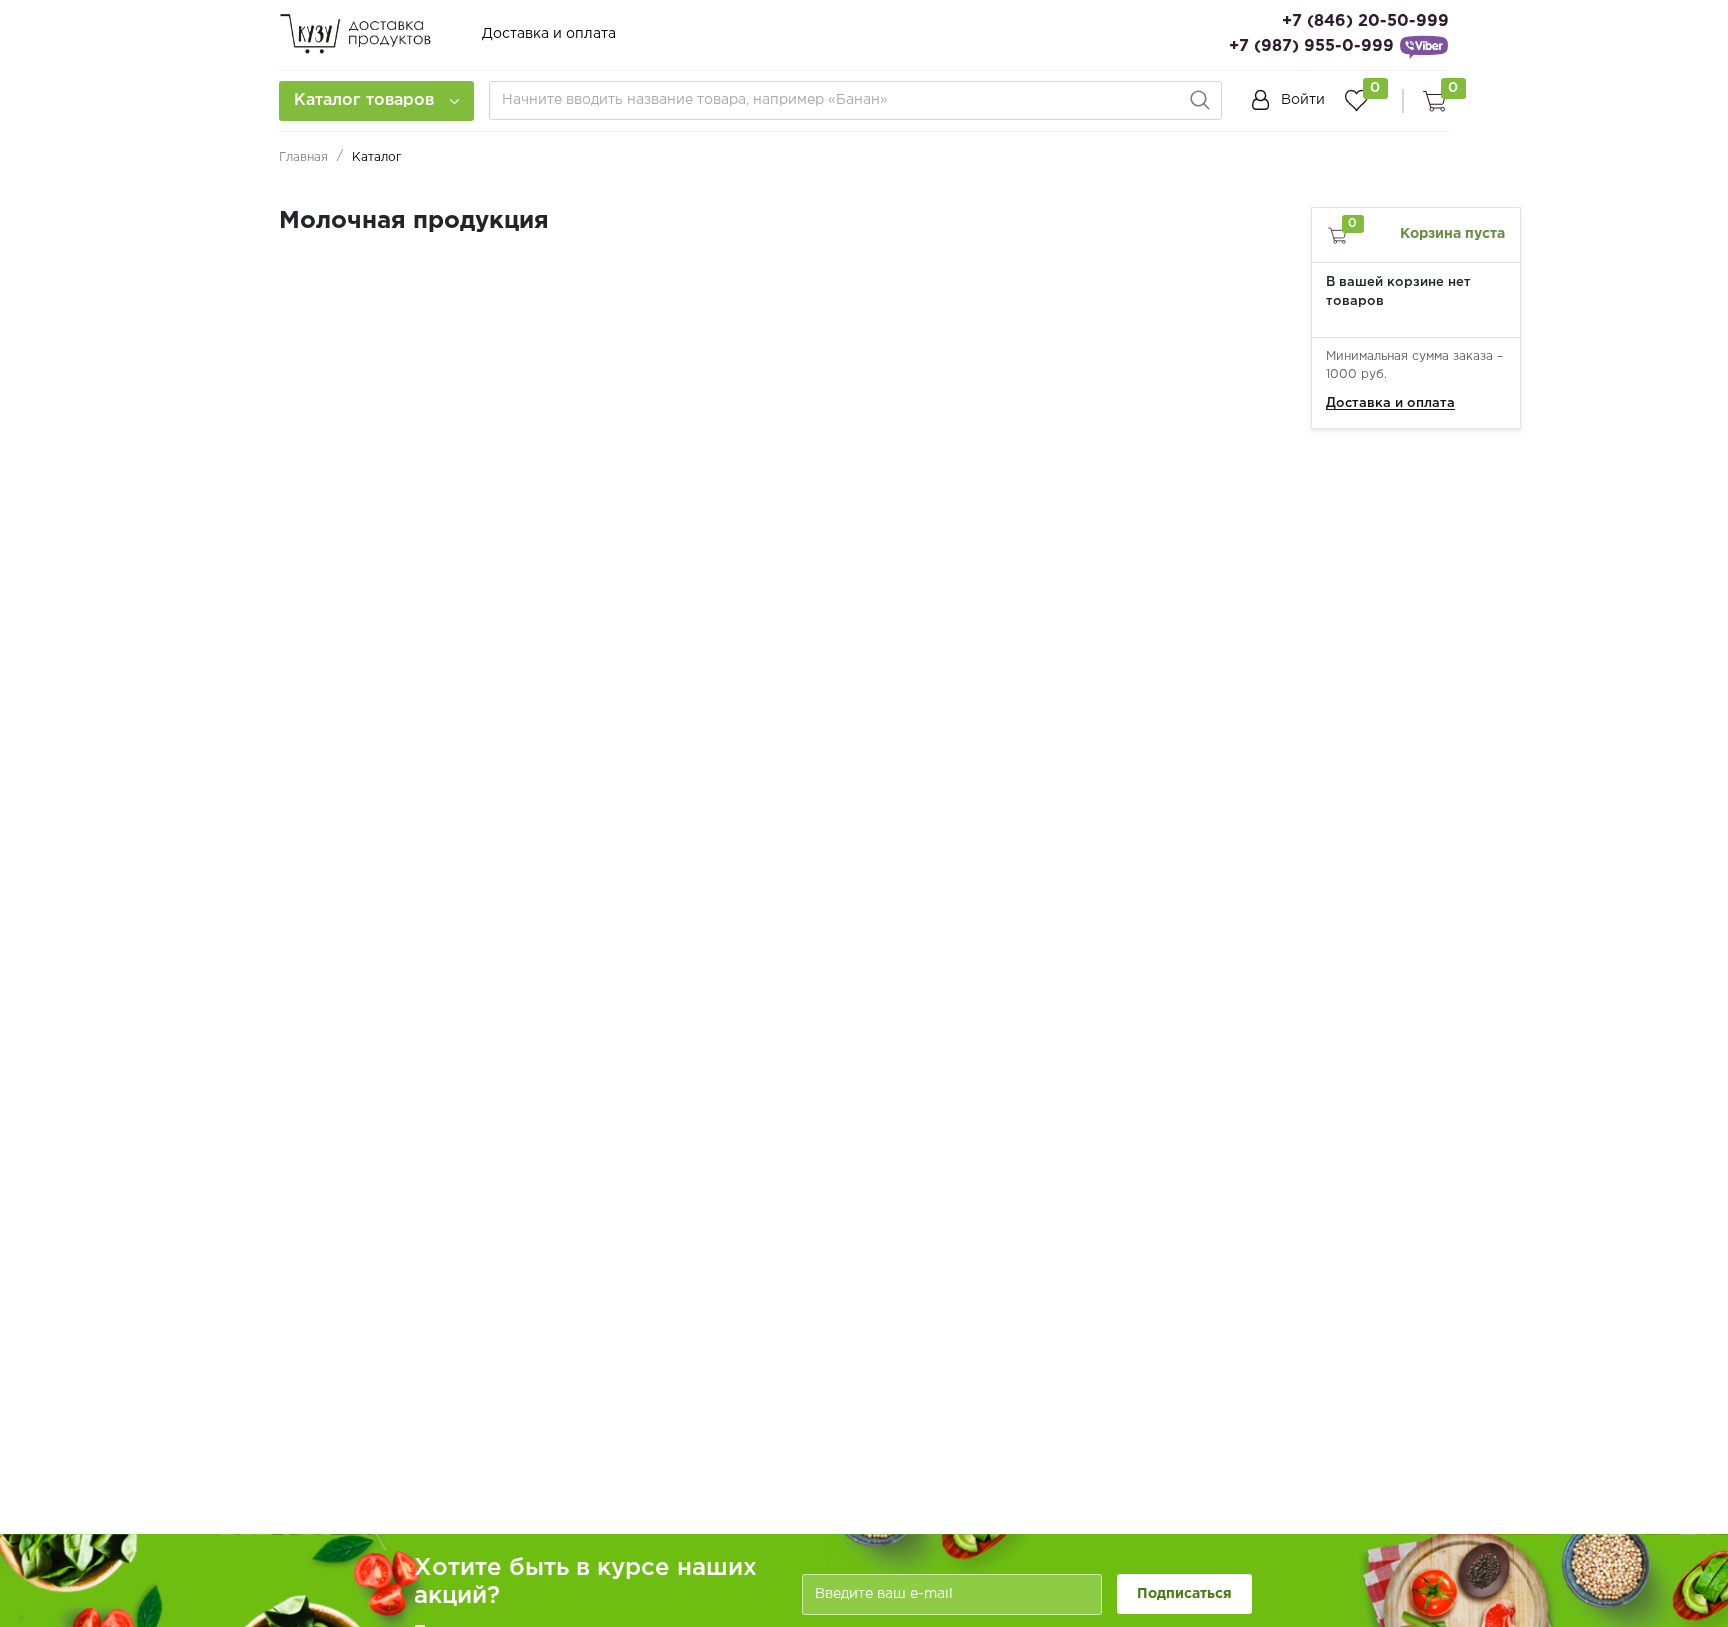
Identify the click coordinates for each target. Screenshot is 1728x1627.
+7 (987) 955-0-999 (1311, 46)
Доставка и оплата (549, 34)
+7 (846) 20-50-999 (1365, 21)
